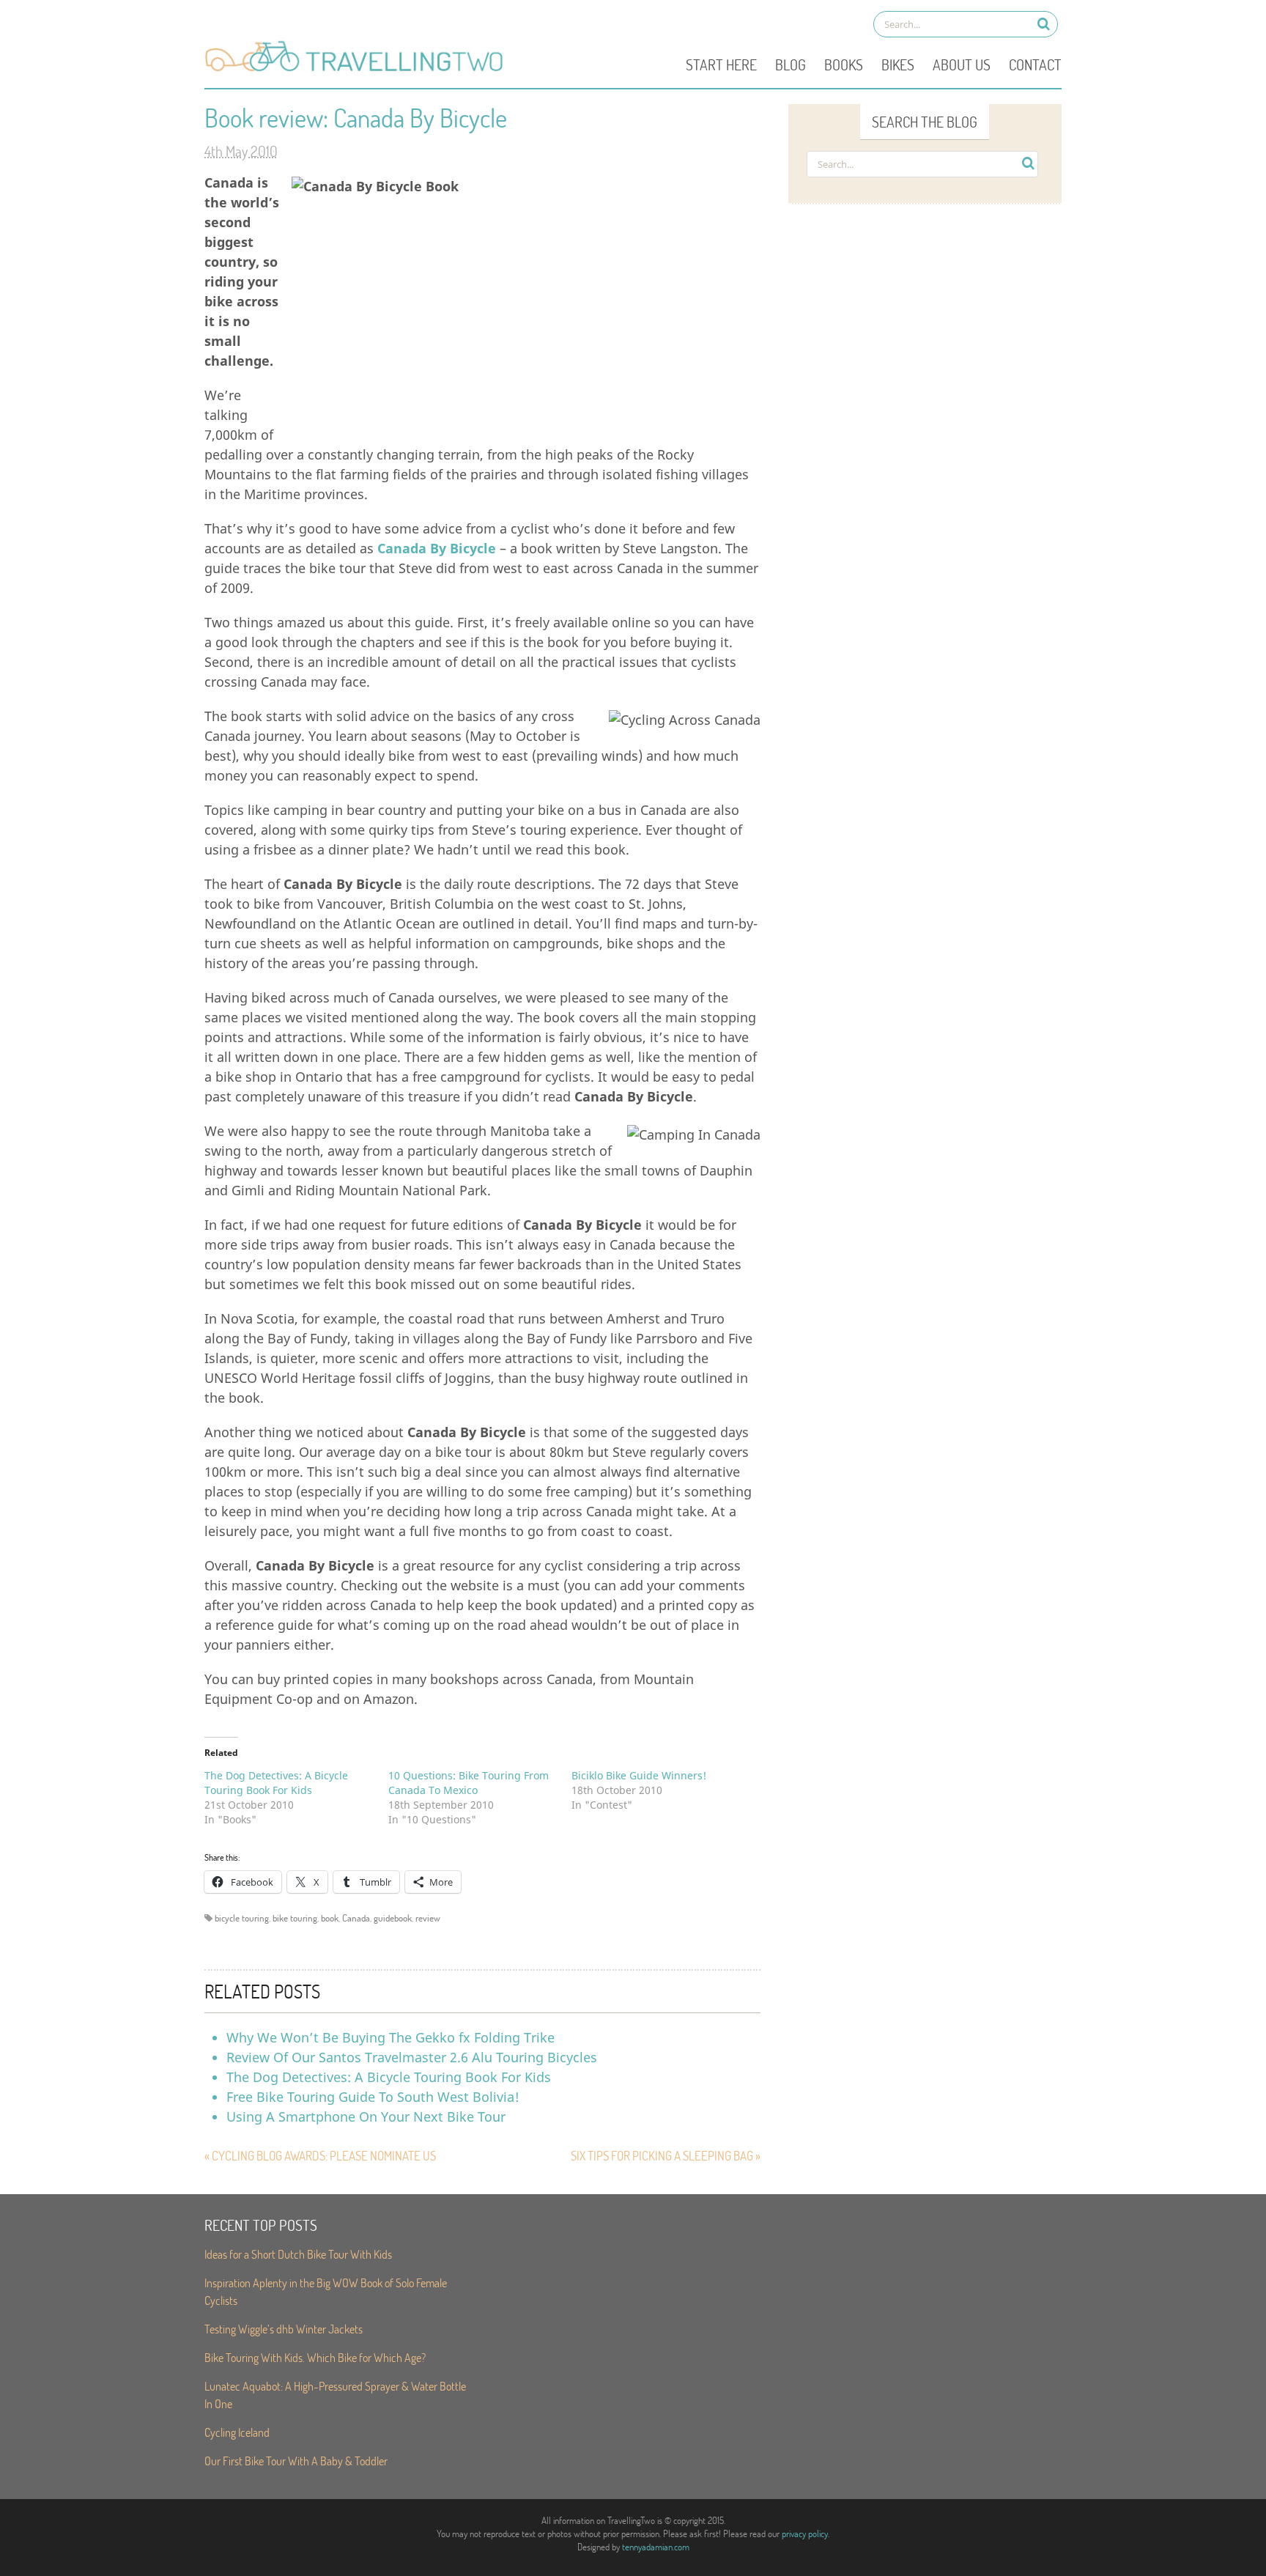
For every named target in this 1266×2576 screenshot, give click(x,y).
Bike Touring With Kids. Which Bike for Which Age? (315, 2357)
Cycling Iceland (237, 2432)
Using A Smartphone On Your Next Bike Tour (366, 2116)
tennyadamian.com (656, 2547)
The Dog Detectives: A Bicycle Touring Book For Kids (276, 1783)
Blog (791, 64)
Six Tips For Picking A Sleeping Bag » (666, 2156)
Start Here (721, 64)
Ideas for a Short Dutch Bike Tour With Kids (298, 2254)
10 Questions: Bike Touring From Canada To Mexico (469, 1783)
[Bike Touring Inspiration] (358, 70)
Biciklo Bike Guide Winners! (639, 1775)
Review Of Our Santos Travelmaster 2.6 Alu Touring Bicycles (412, 2057)
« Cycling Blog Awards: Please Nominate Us (320, 2156)
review (428, 1918)
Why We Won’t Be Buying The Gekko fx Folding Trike (390, 2037)
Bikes (898, 64)
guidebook (393, 1918)
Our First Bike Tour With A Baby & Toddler (296, 2461)
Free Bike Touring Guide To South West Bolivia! (373, 2097)
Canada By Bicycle (437, 548)
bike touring (295, 1918)
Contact (1035, 64)
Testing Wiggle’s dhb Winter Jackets (284, 2329)
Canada (356, 1918)
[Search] (1044, 24)
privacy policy (805, 2533)
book (330, 1918)
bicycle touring (242, 1918)
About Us (962, 64)
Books (844, 64)
